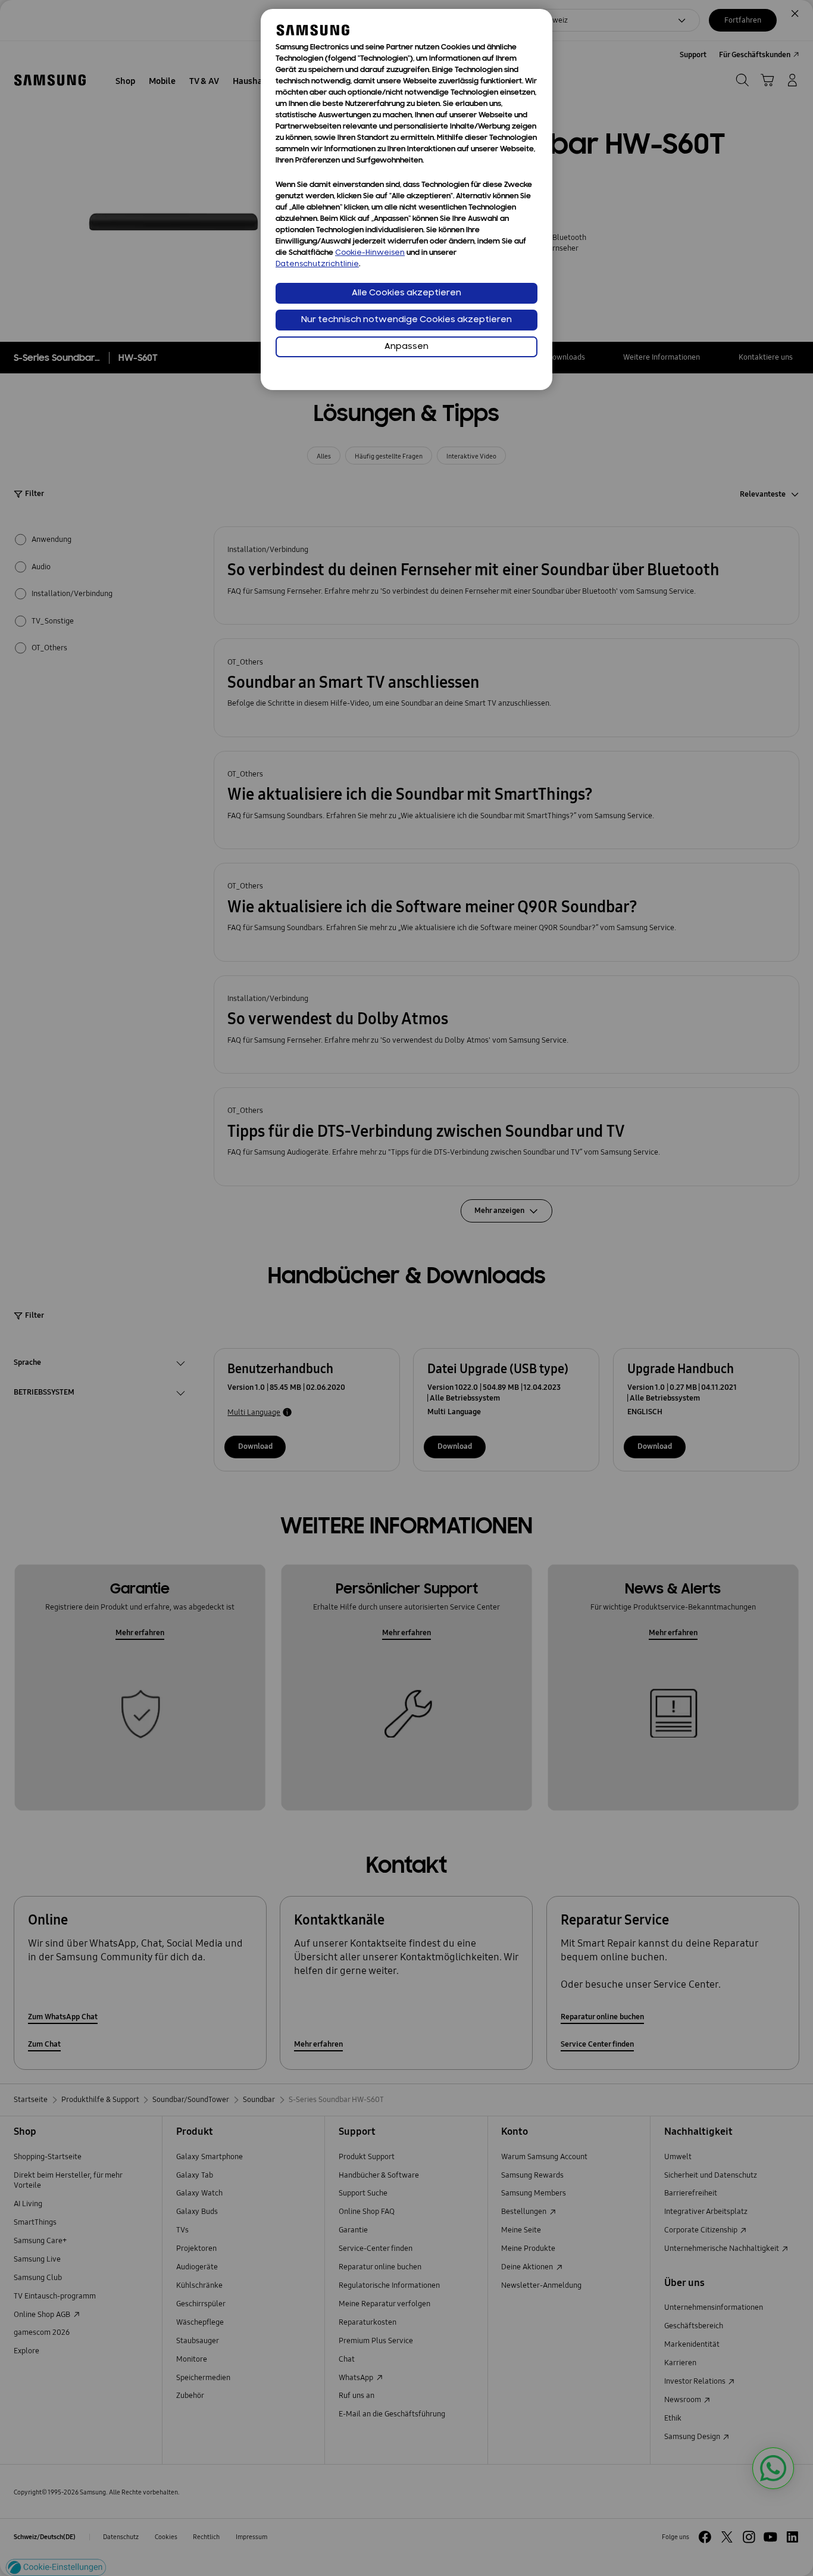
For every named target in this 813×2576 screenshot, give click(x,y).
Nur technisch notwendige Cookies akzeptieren (406, 320)
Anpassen (406, 347)
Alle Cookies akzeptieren (406, 293)
